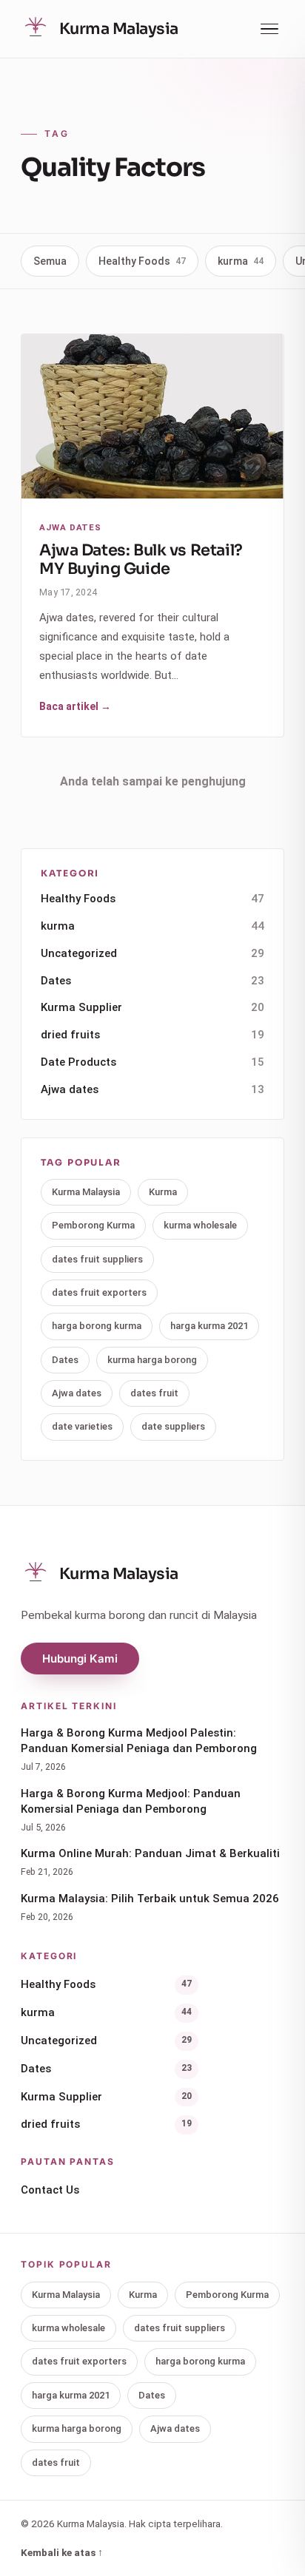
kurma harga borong (152, 1360)
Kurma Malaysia (86, 1192)
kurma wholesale (200, 1225)
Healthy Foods (142, 261)
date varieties (82, 1426)
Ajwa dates (152, 1089)
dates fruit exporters (99, 1292)
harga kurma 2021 (209, 1326)
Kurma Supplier (152, 1007)
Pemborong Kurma (93, 1225)
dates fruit (154, 1393)
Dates (152, 981)
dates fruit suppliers (97, 1259)
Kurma (163, 1192)
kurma (241, 261)
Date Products (152, 1062)
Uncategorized (152, 953)
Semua (50, 261)
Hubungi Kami (80, 1659)
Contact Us (50, 2190)
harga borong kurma (97, 1326)
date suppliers (173, 1426)
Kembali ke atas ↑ (62, 2552)
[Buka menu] (269, 29)
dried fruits (152, 1035)
